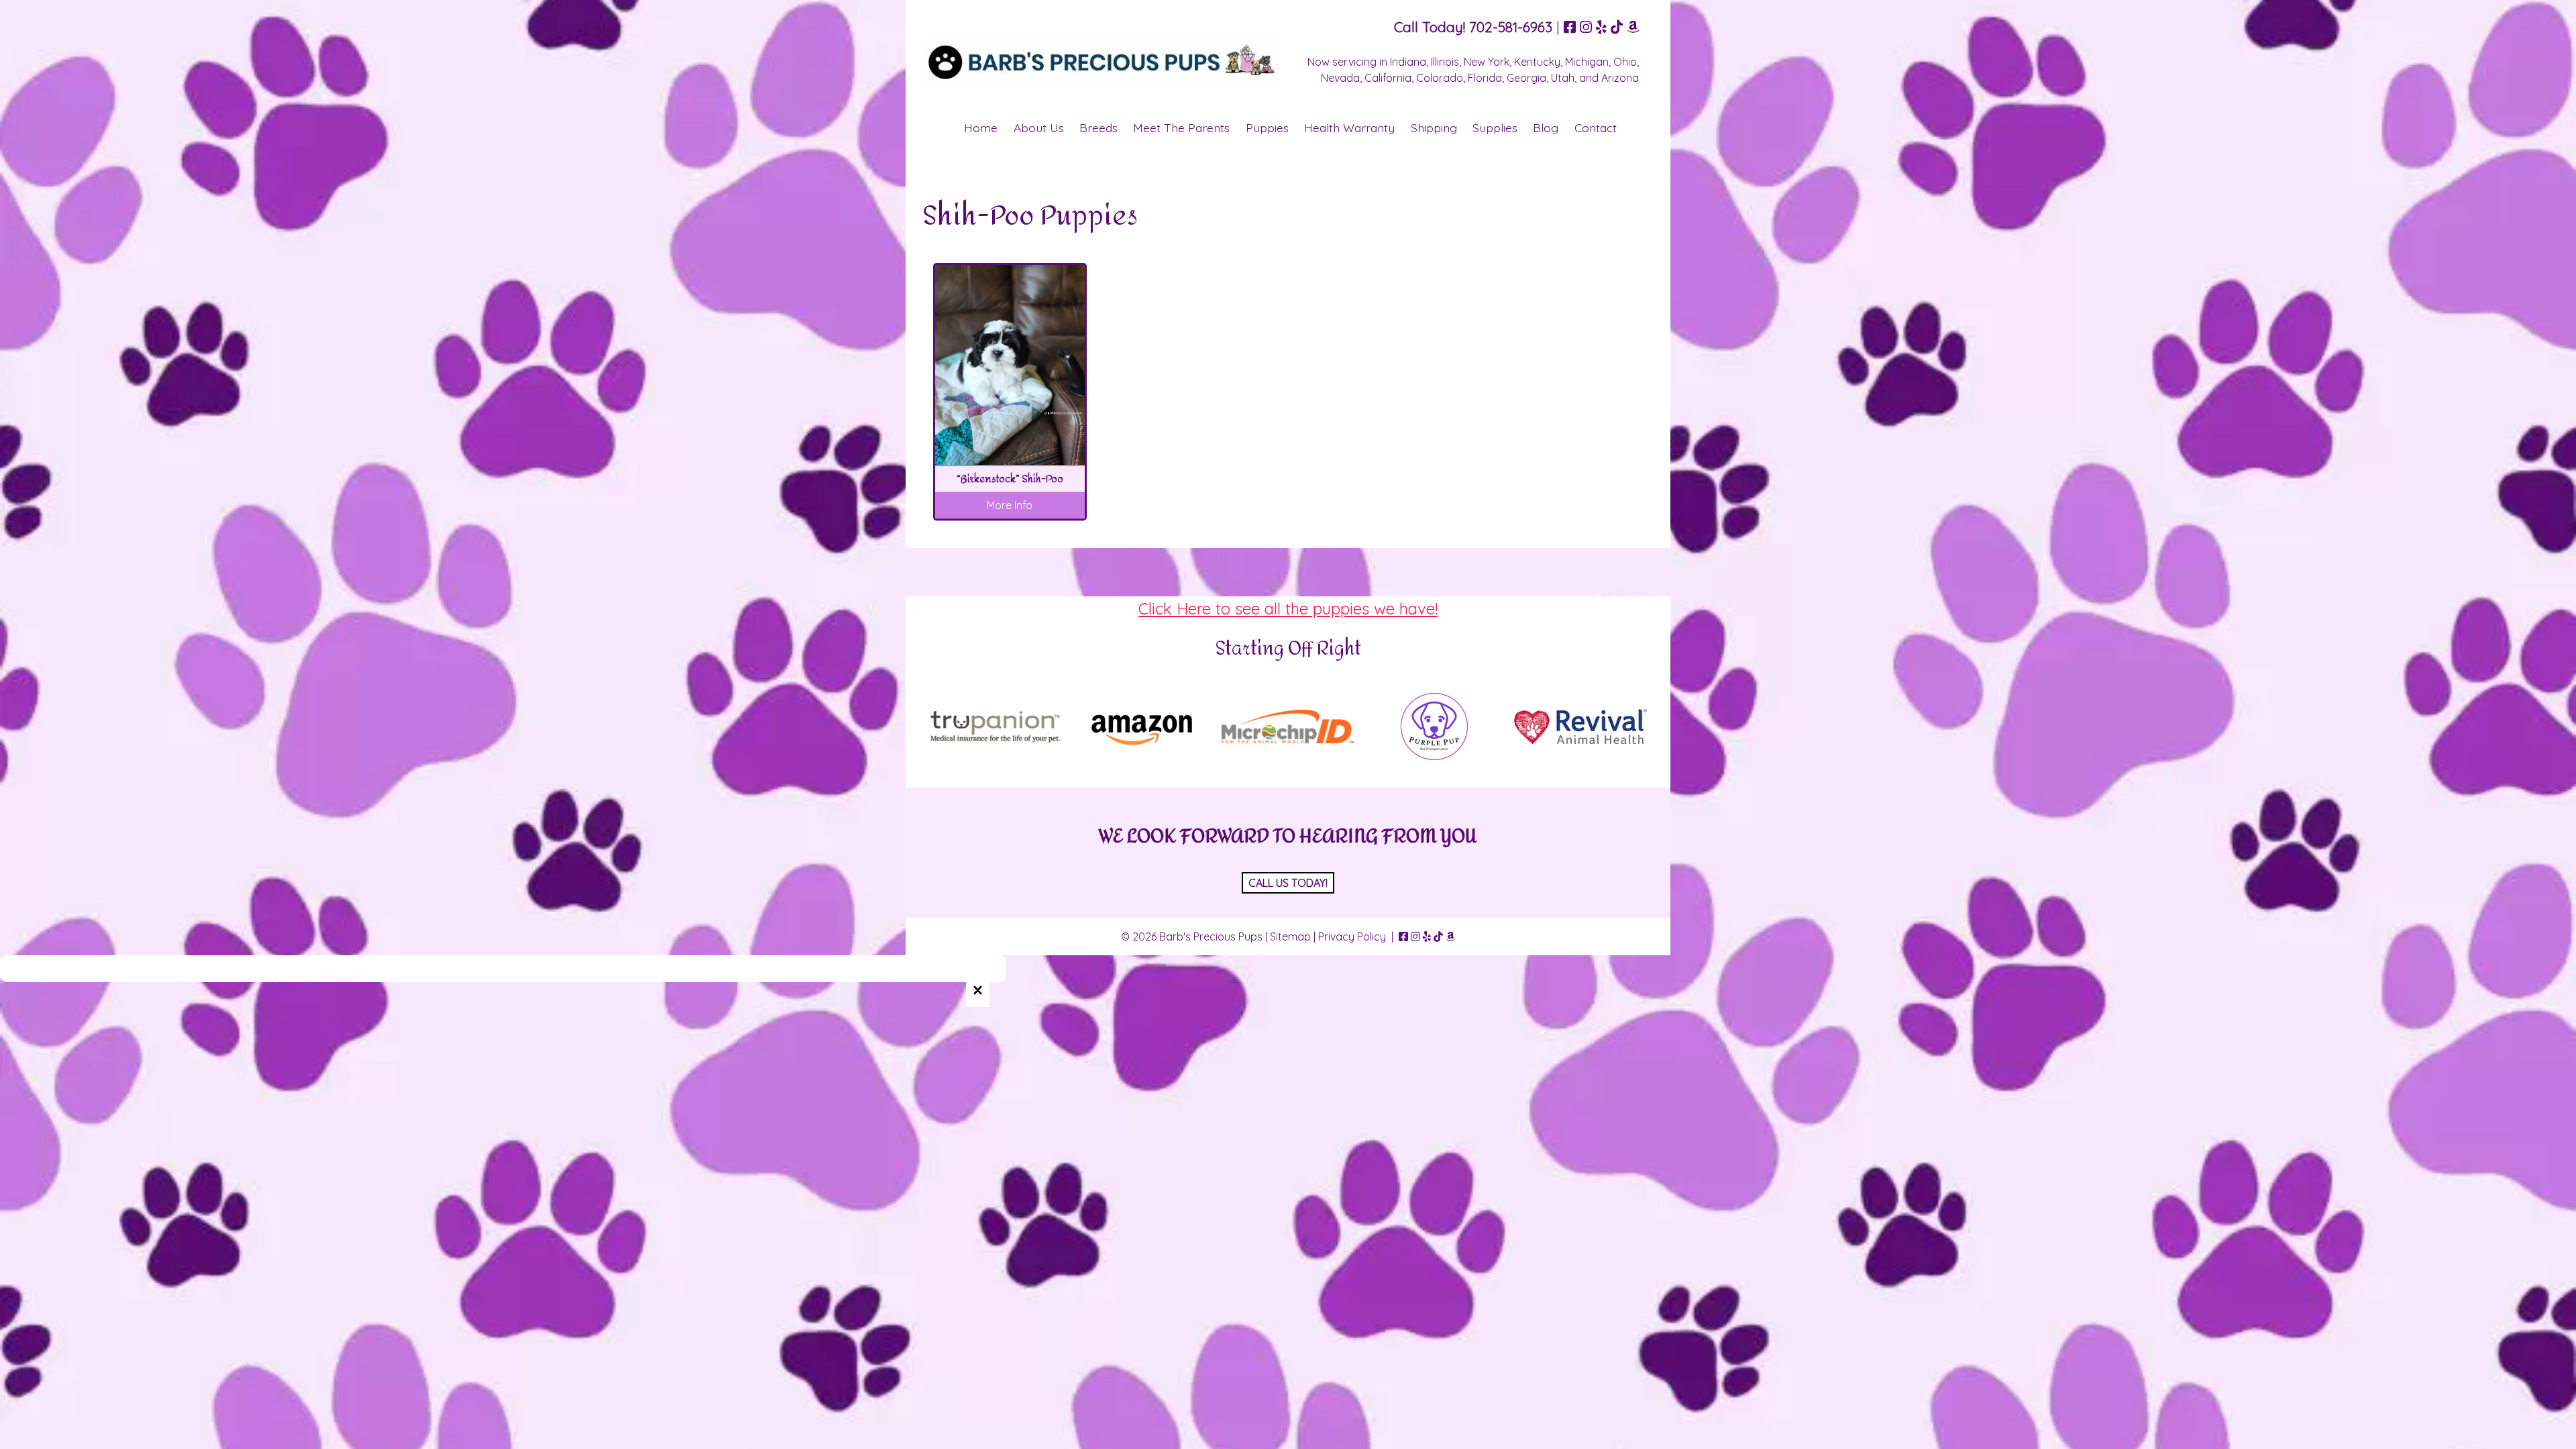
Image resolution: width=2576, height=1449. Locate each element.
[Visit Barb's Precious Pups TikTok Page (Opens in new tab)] (1617, 27)
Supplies (1495, 127)
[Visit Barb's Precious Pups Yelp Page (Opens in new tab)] (1601, 27)
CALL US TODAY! (1288, 883)
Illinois (1445, 62)
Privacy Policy (1352, 936)
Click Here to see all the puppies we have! (1288, 608)
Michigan (1587, 62)
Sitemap (1290, 936)
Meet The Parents (1181, 127)
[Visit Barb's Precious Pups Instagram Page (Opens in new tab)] (1586, 27)
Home (981, 127)
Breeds (1098, 127)
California (1388, 78)
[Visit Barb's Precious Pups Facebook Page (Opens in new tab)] (1570, 27)
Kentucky (1537, 62)
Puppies (1267, 127)
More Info (1010, 505)
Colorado (1440, 78)
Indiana (1408, 62)
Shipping (1434, 127)
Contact (1596, 127)
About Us (1039, 127)
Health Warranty (1349, 127)
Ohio (1625, 62)
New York (1487, 62)
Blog (1546, 127)
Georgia (1526, 78)
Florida (1485, 78)
